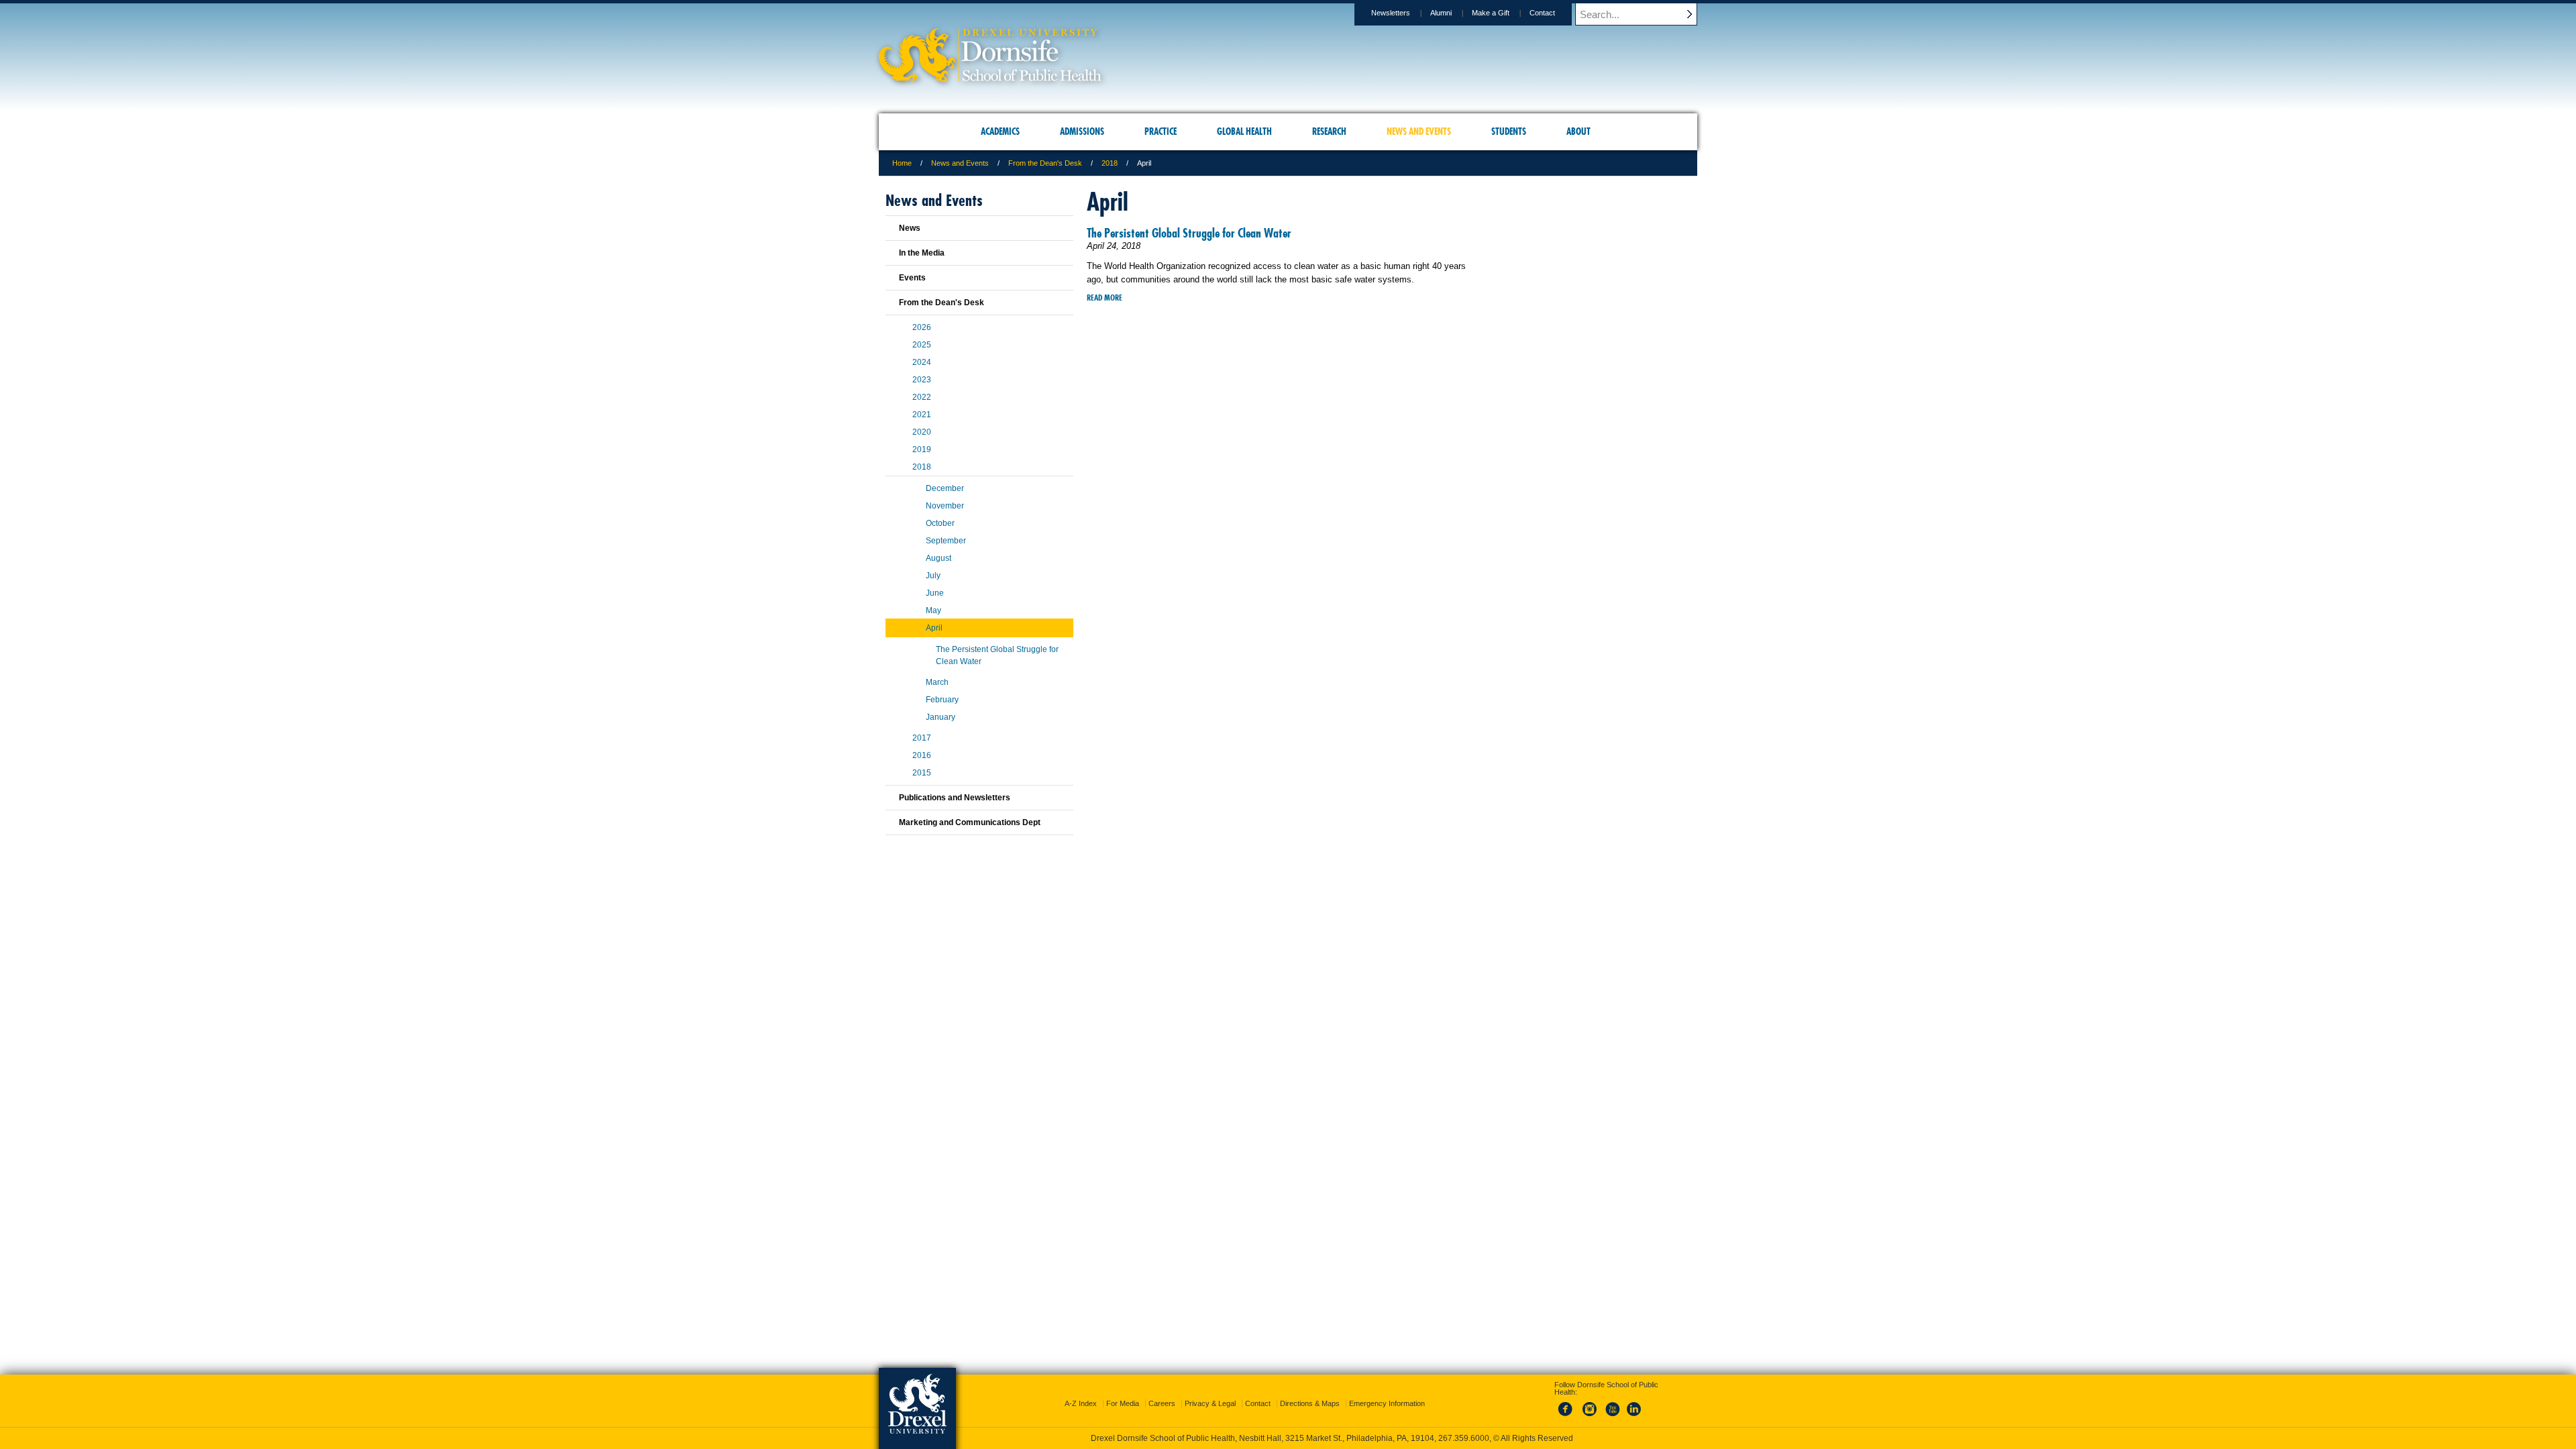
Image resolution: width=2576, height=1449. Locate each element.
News (910, 228)
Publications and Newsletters (955, 798)
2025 (922, 345)
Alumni (1441, 13)
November (945, 506)
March (937, 682)
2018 (1110, 163)
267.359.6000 (1464, 1438)
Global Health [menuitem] (1244, 131)
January (941, 717)
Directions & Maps (1310, 1403)
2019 (922, 449)
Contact (1542, 13)
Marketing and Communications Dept (970, 822)
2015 (922, 773)
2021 (922, 415)
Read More (1105, 298)
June (935, 593)
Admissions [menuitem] (1082, 131)
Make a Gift (1491, 13)
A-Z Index (1081, 1403)
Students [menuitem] (1509, 131)
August (938, 558)
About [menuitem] (1578, 131)
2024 (922, 362)
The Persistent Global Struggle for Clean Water (1189, 233)
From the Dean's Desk (1045, 163)
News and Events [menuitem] (1419, 131)
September (946, 541)
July (933, 576)
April (934, 628)
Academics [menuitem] (1000, 131)
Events (912, 278)
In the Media (922, 253)
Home (902, 163)
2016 (922, 755)
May (933, 610)
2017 (922, 738)
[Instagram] (1590, 1417)
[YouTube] (1612, 1417)
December (945, 488)
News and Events (960, 163)
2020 (922, 432)
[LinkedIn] (1634, 1417)
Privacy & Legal (1210, 1403)
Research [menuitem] (1329, 131)
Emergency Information (1387, 1403)
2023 (922, 380)
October (940, 523)
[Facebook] (1568, 1417)
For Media (1123, 1403)
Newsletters (1391, 13)
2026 (922, 327)
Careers (1162, 1403)
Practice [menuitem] (1161, 131)
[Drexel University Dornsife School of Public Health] (990, 77)
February (942, 700)
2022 (922, 397)
